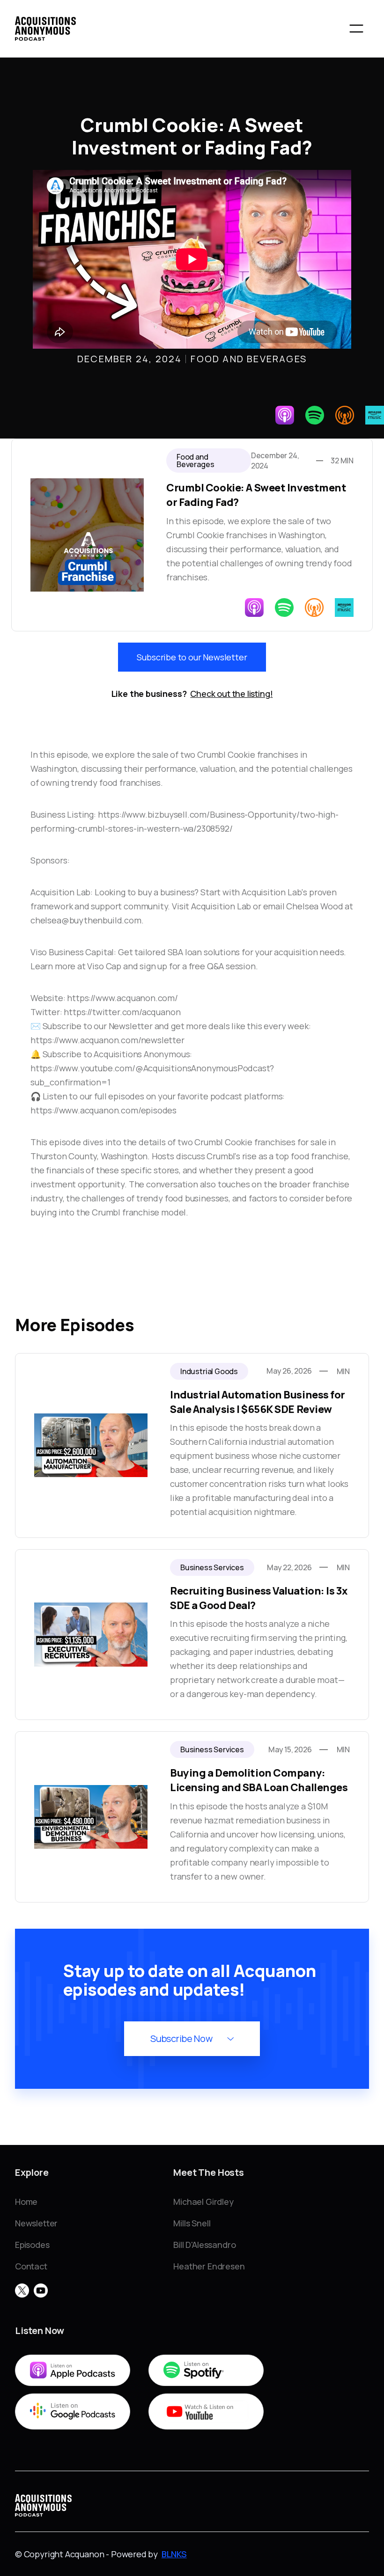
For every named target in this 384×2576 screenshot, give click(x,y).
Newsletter (36, 2223)
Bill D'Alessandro (204, 2245)
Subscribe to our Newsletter (192, 657)
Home (26, 2202)
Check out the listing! (231, 694)
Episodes (32, 2245)
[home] (45, 29)
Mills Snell (192, 2223)
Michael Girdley (203, 2202)
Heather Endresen (209, 2266)
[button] (356, 29)
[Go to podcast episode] (192, 1445)
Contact (31, 2266)
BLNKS (174, 2554)
